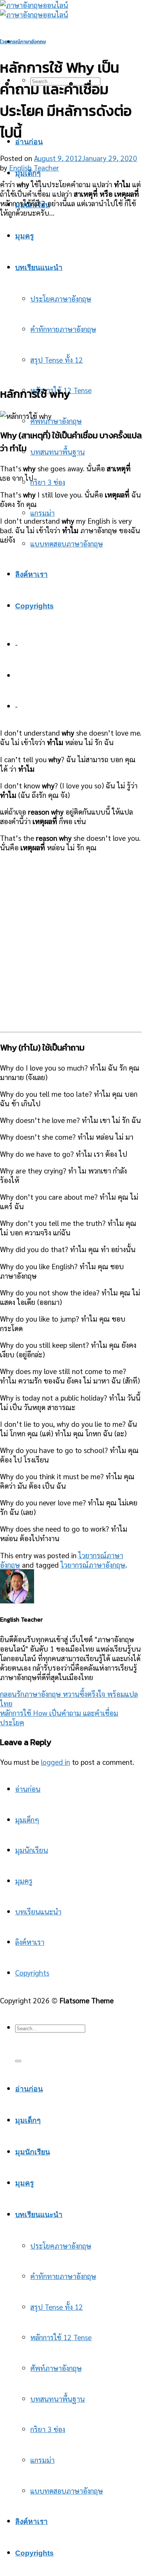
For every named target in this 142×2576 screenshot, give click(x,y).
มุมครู (24, 1880)
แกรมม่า (42, 513)
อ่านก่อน (29, 142)
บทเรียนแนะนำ (38, 1911)
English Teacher (34, 167)
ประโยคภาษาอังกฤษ (61, 2245)
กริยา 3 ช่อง (48, 482)
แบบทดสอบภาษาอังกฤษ (67, 543)
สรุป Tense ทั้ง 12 (57, 2307)
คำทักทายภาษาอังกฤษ (63, 2276)
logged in (55, 1762)
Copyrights (32, 1972)
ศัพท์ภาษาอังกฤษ (56, 421)
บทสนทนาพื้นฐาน (58, 451)
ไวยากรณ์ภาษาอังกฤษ (23, 42)
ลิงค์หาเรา (30, 1942)
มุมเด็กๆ (28, 173)
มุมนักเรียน (32, 1850)
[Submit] (18, 2061)
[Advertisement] (71, 296)
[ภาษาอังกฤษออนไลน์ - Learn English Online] (34, 9)
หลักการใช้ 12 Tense (61, 2337)
